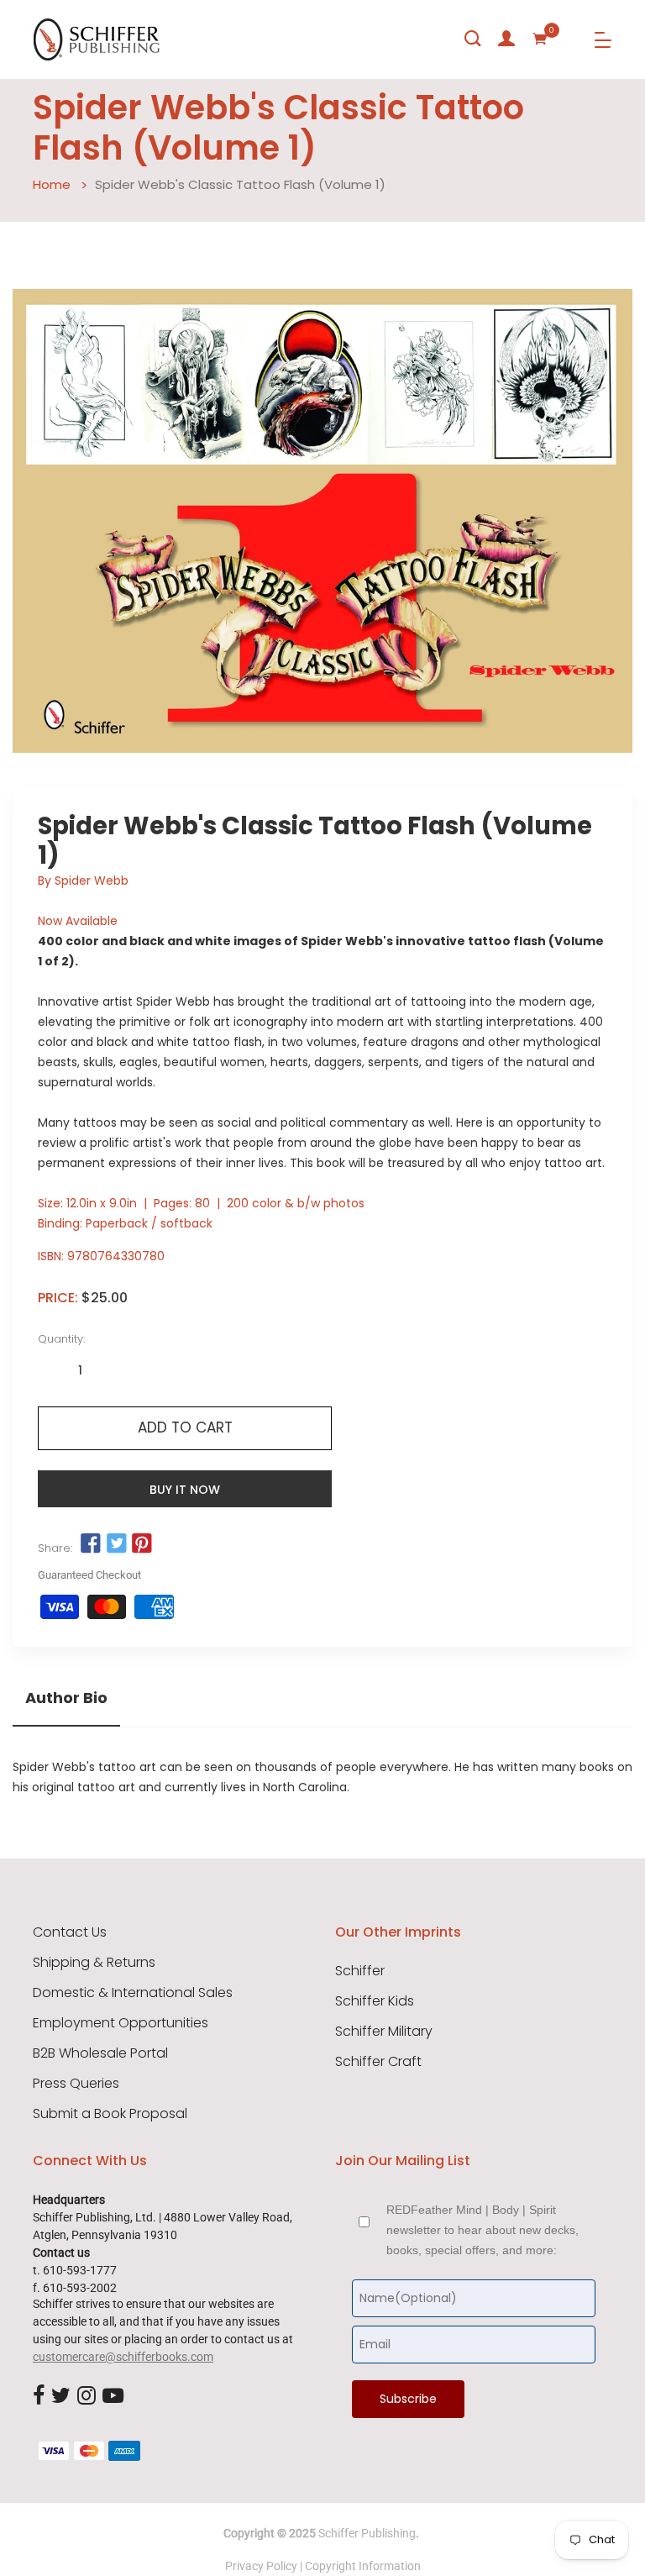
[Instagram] (87, 2396)
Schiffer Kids (375, 2001)
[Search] (473, 39)
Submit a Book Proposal (110, 2114)
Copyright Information (363, 2566)
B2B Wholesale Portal (100, 2053)
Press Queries (76, 2084)
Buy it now (185, 1490)
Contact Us (70, 1932)
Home (52, 184)
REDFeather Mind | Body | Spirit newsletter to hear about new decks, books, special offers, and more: (482, 2230)
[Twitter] (61, 2396)
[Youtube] (113, 2396)
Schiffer (360, 1971)
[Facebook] (39, 2396)
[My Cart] (540, 39)
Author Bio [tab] (66, 1698)
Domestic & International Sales (133, 1993)
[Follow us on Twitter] (116, 1544)
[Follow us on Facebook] (91, 1544)
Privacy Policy (261, 2566)
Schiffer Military (384, 2032)
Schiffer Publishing (367, 2533)
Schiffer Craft (378, 2062)
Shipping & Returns (94, 1963)
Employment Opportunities (121, 2023)
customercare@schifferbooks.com (123, 2357)
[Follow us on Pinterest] (142, 1544)
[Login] (506, 39)
